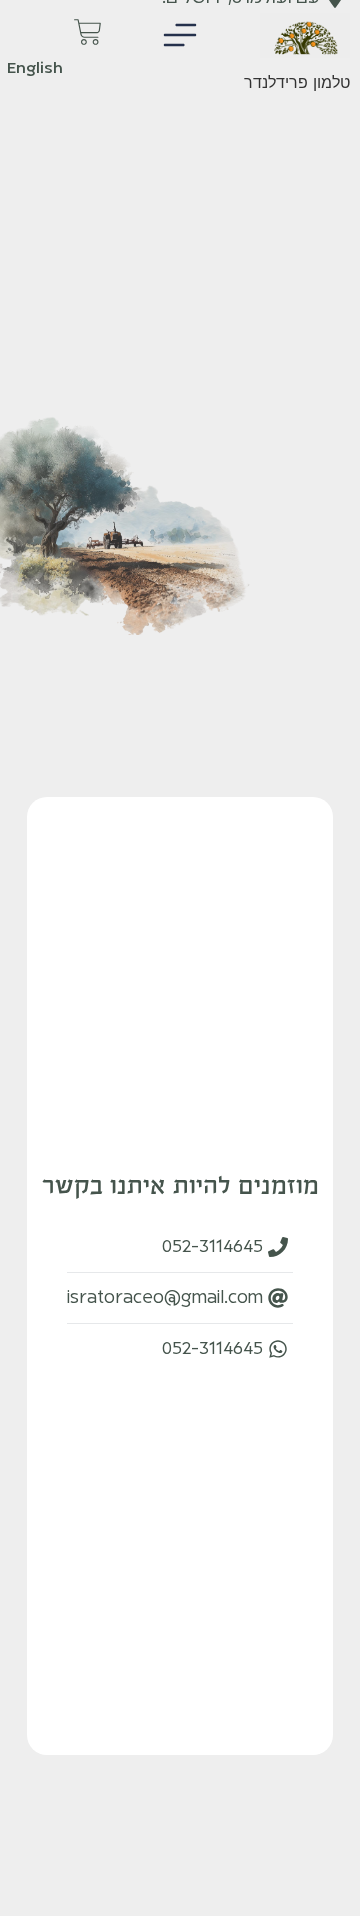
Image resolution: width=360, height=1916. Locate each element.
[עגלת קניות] (123, 32)
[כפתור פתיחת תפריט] (180, 35)
